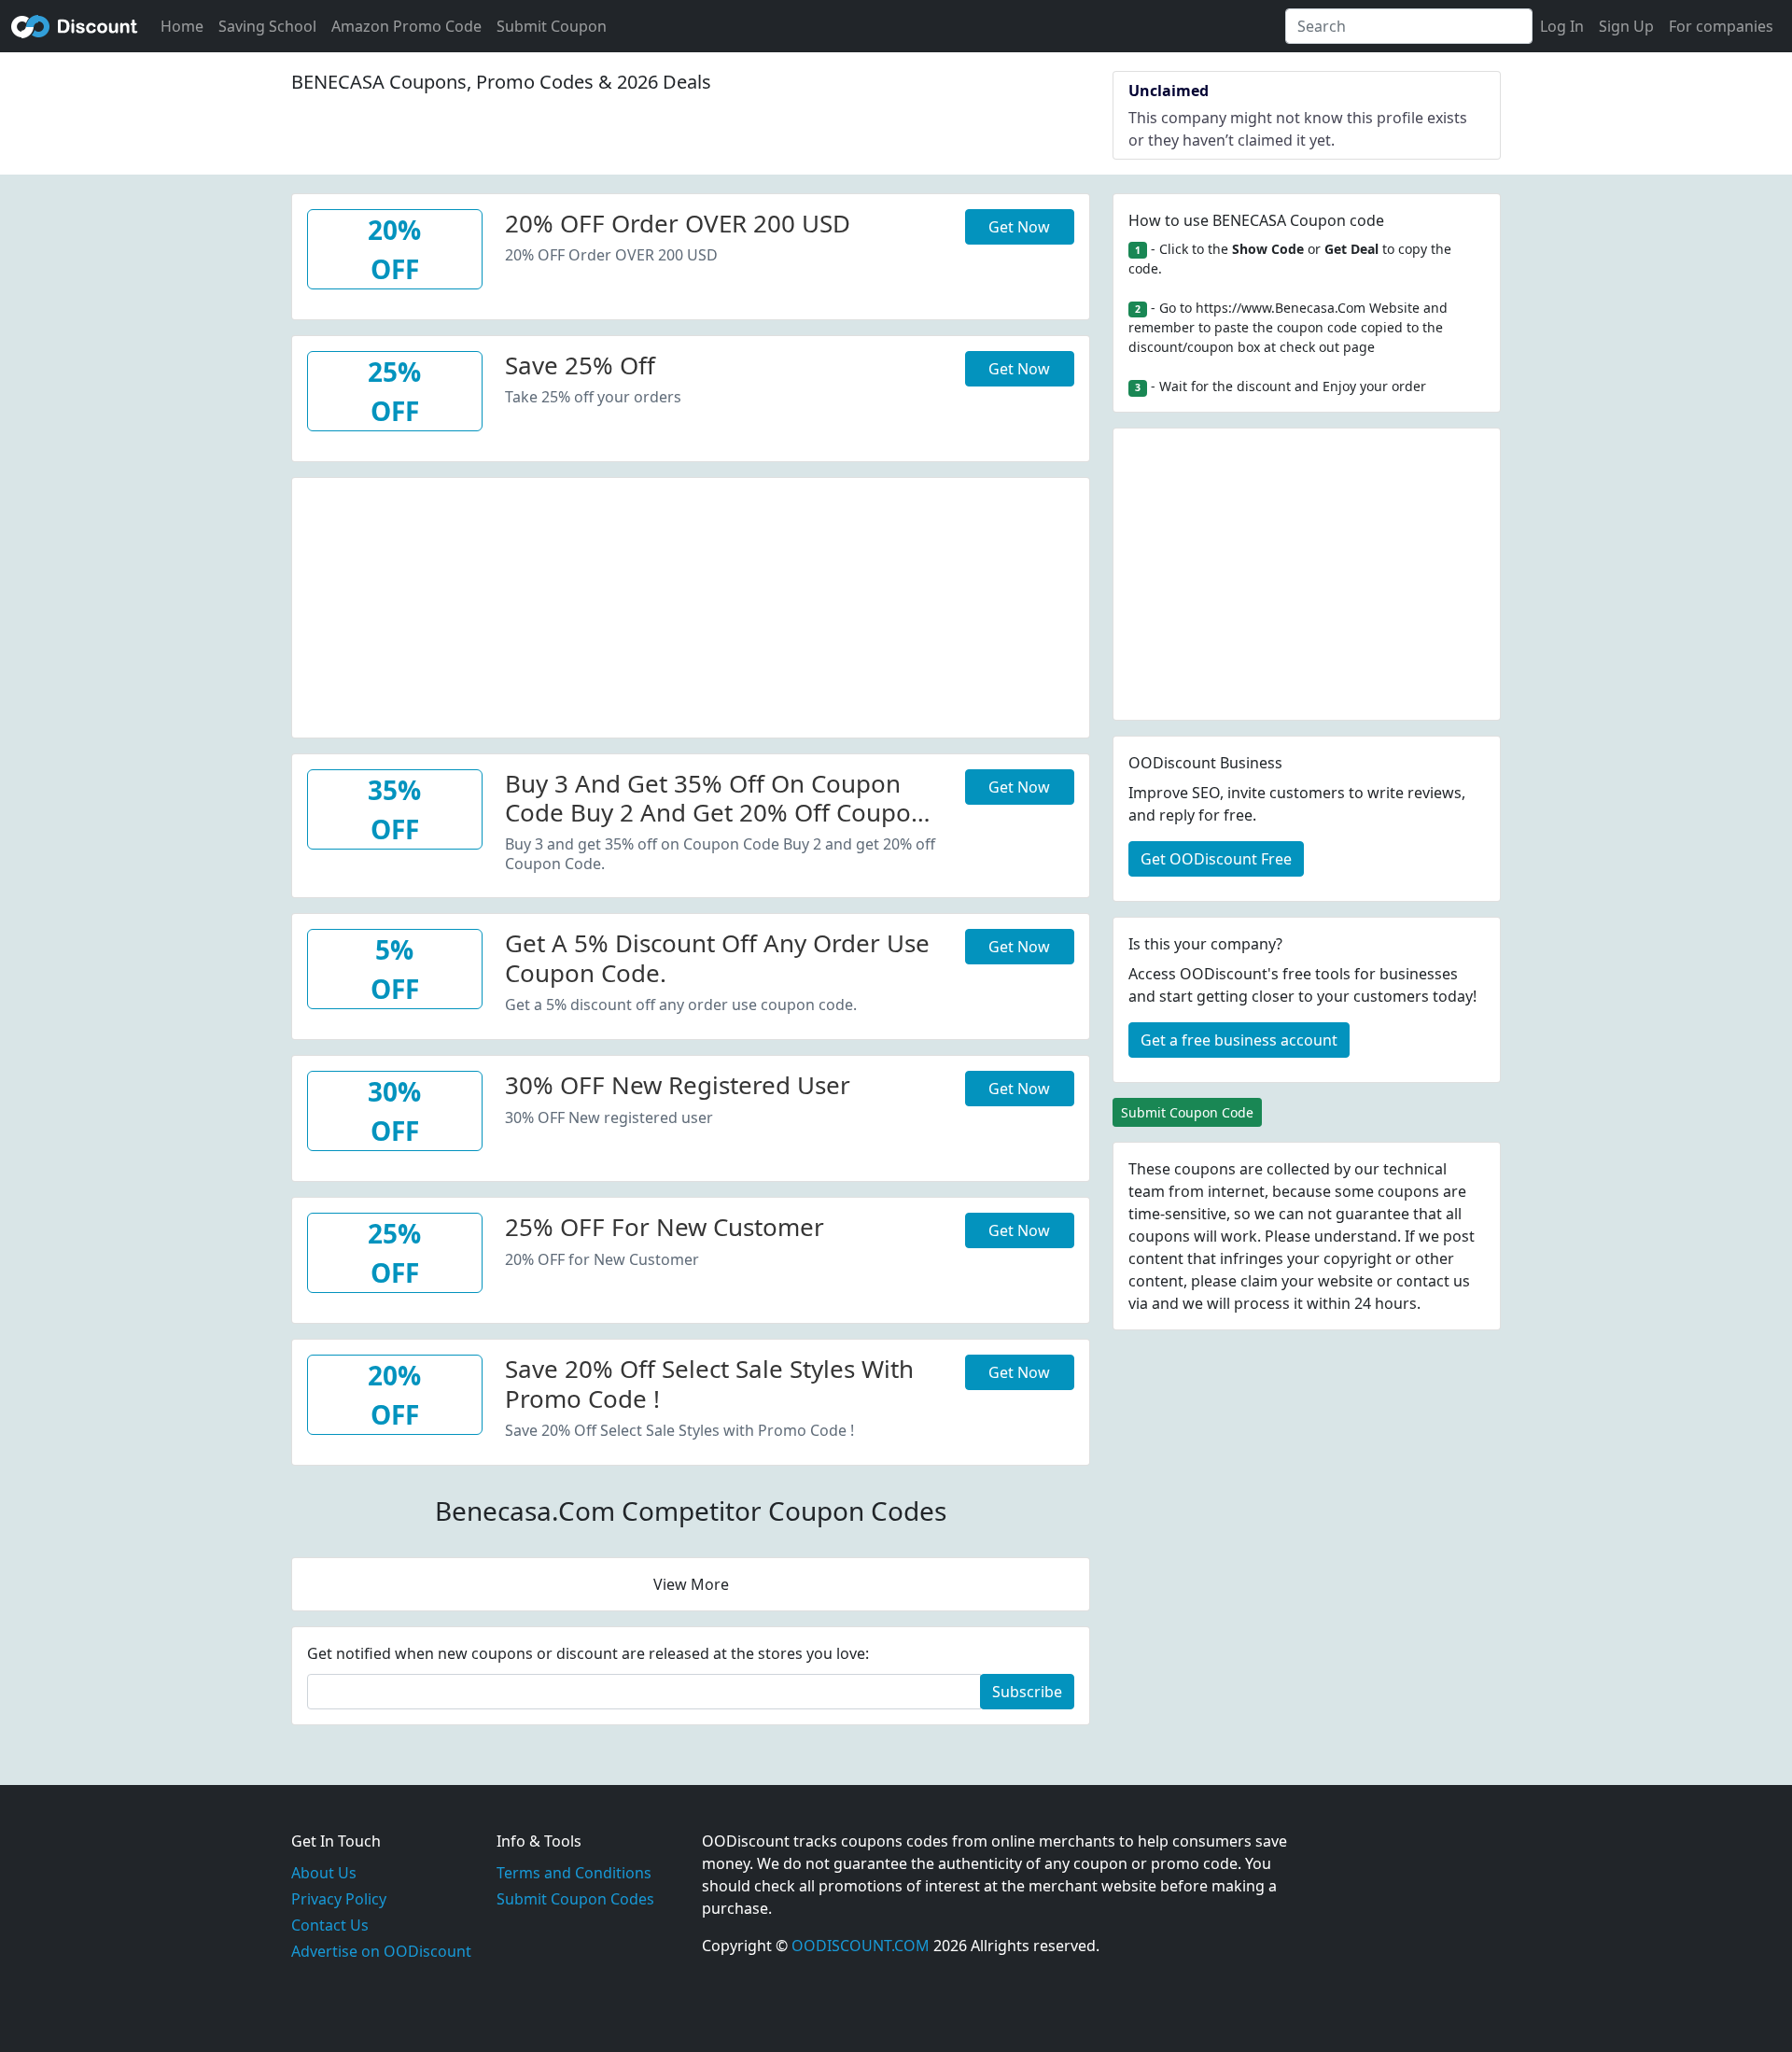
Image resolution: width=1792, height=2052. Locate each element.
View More (691, 1584)
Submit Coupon (552, 26)
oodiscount (75, 26)
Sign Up (1626, 26)
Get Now (1019, 227)
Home (182, 26)
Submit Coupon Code (1187, 1112)
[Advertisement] (691, 609)
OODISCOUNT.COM (861, 1946)
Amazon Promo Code (406, 26)
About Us (324, 1873)
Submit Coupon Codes (575, 1899)
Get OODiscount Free (1216, 859)
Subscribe (1027, 1692)
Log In (1562, 26)
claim (1259, 1281)
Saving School (267, 26)
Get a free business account (1239, 1040)
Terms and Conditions (574, 1873)
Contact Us (330, 1925)
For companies (1721, 26)
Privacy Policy (339, 1899)
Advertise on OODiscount (381, 1951)
